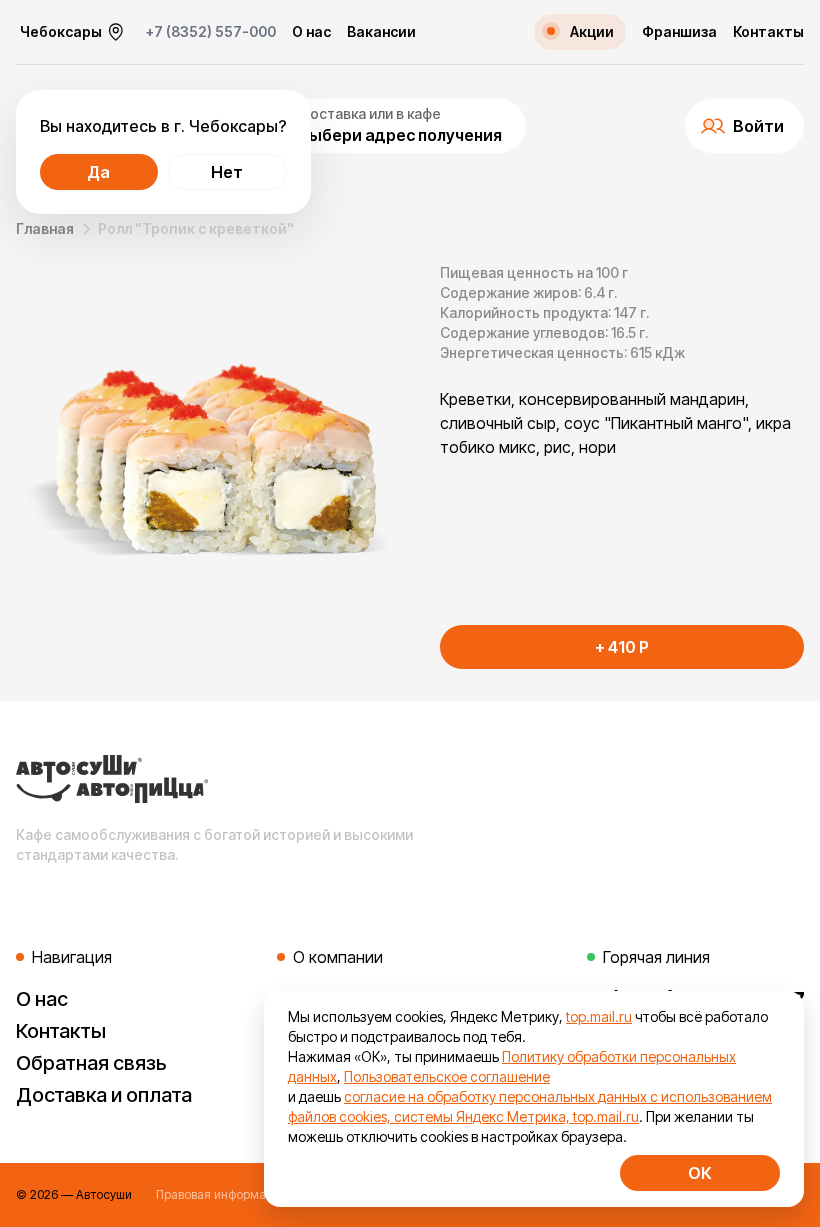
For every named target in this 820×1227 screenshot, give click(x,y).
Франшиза (679, 32)
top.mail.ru (599, 1016)
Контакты (768, 32)
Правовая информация (221, 1194)
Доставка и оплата (104, 1095)
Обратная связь (91, 1063)
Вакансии (381, 32)
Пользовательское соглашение (447, 1076)
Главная (45, 228)
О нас (311, 32)
